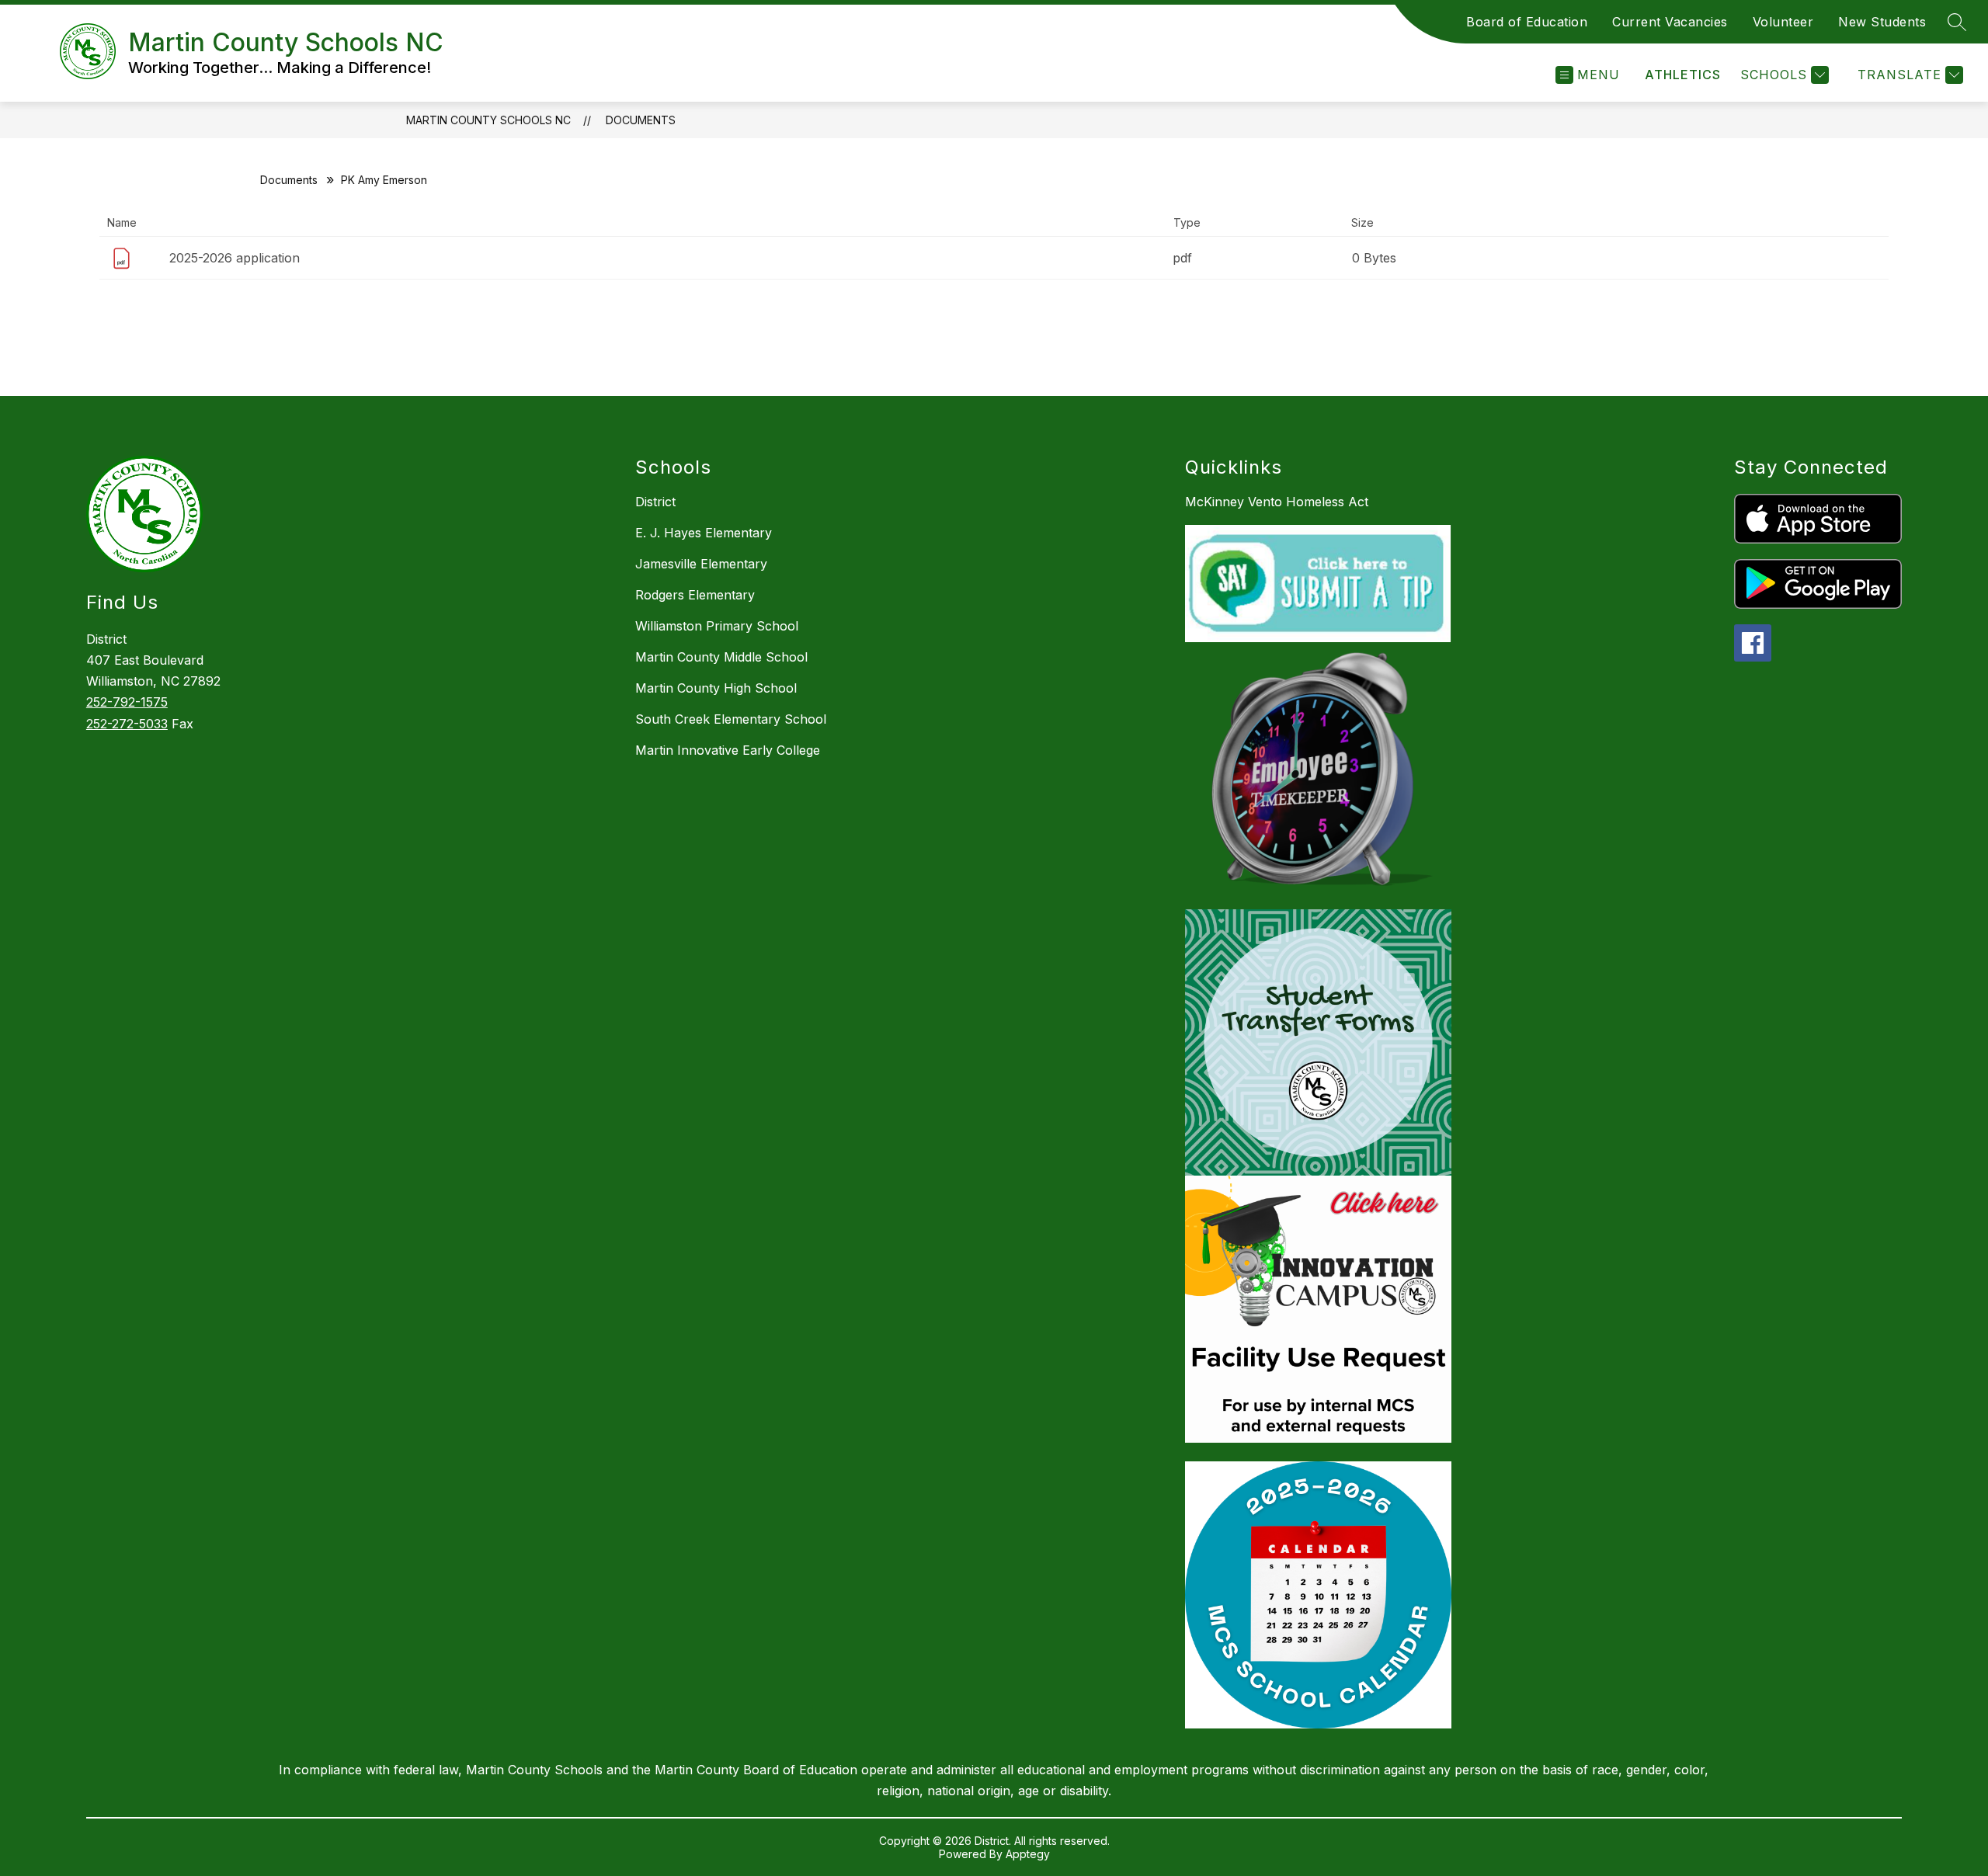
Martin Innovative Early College (728, 750)
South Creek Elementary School (731, 719)
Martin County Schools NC (488, 120)
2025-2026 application (235, 258)
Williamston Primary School (717, 626)
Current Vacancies (1670, 22)
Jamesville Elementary (701, 564)
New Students (1882, 22)
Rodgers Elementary (695, 595)
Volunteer (1783, 22)
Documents (641, 120)
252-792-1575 (127, 702)
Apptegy (1028, 1854)
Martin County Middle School (721, 657)
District (655, 502)
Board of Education (1527, 22)
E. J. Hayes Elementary (704, 533)
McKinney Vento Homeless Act (1277, 502)
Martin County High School (716, 688)
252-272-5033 (127, 724)
